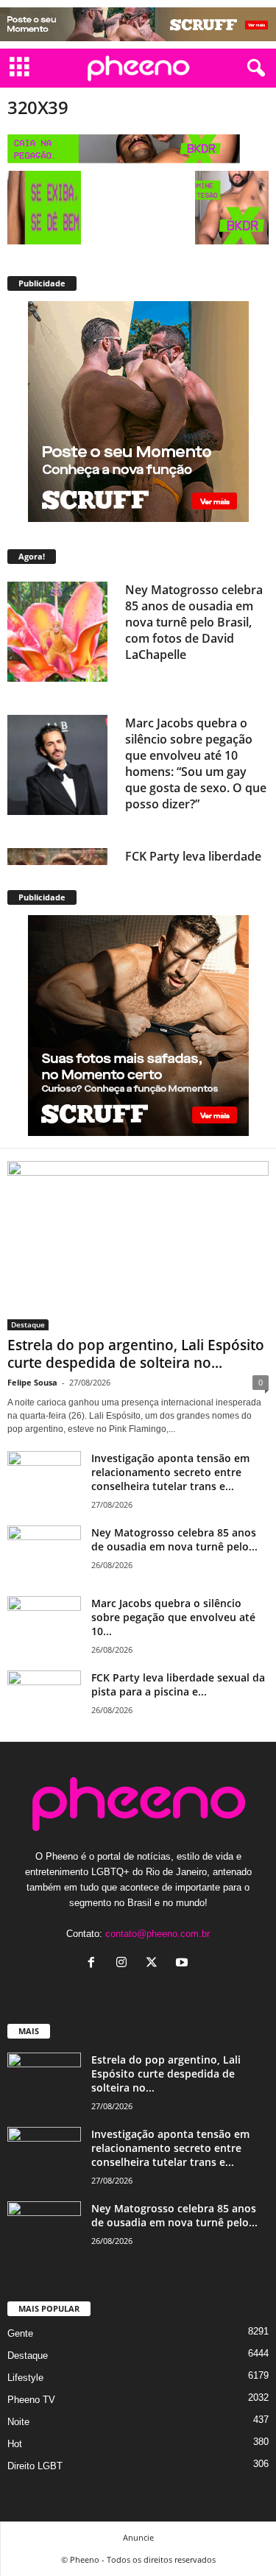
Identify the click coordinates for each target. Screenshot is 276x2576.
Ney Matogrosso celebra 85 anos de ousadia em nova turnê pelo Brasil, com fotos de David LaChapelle (194, 622)
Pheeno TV (31, 2400)
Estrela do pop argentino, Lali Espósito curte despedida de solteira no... (136, 1354)
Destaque (28, 1324)
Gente (20, 2333)
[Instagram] (125, 1964)
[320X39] (138, 149)
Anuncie (138, 2537)
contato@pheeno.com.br (158, 1934)
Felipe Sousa (32, 1382)
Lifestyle (25, 2378)
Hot (15, 2444)
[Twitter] (155, 1964)
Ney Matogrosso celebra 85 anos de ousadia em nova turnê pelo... (174, 1539)
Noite (18, 2422)
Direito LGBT (35, 2466)
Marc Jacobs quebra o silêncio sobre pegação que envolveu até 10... (173, 1617)
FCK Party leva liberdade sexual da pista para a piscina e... (178, 1684)
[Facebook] (95, 1964)
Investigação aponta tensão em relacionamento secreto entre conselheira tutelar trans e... (170, 1472)
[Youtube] (184, 1964)
